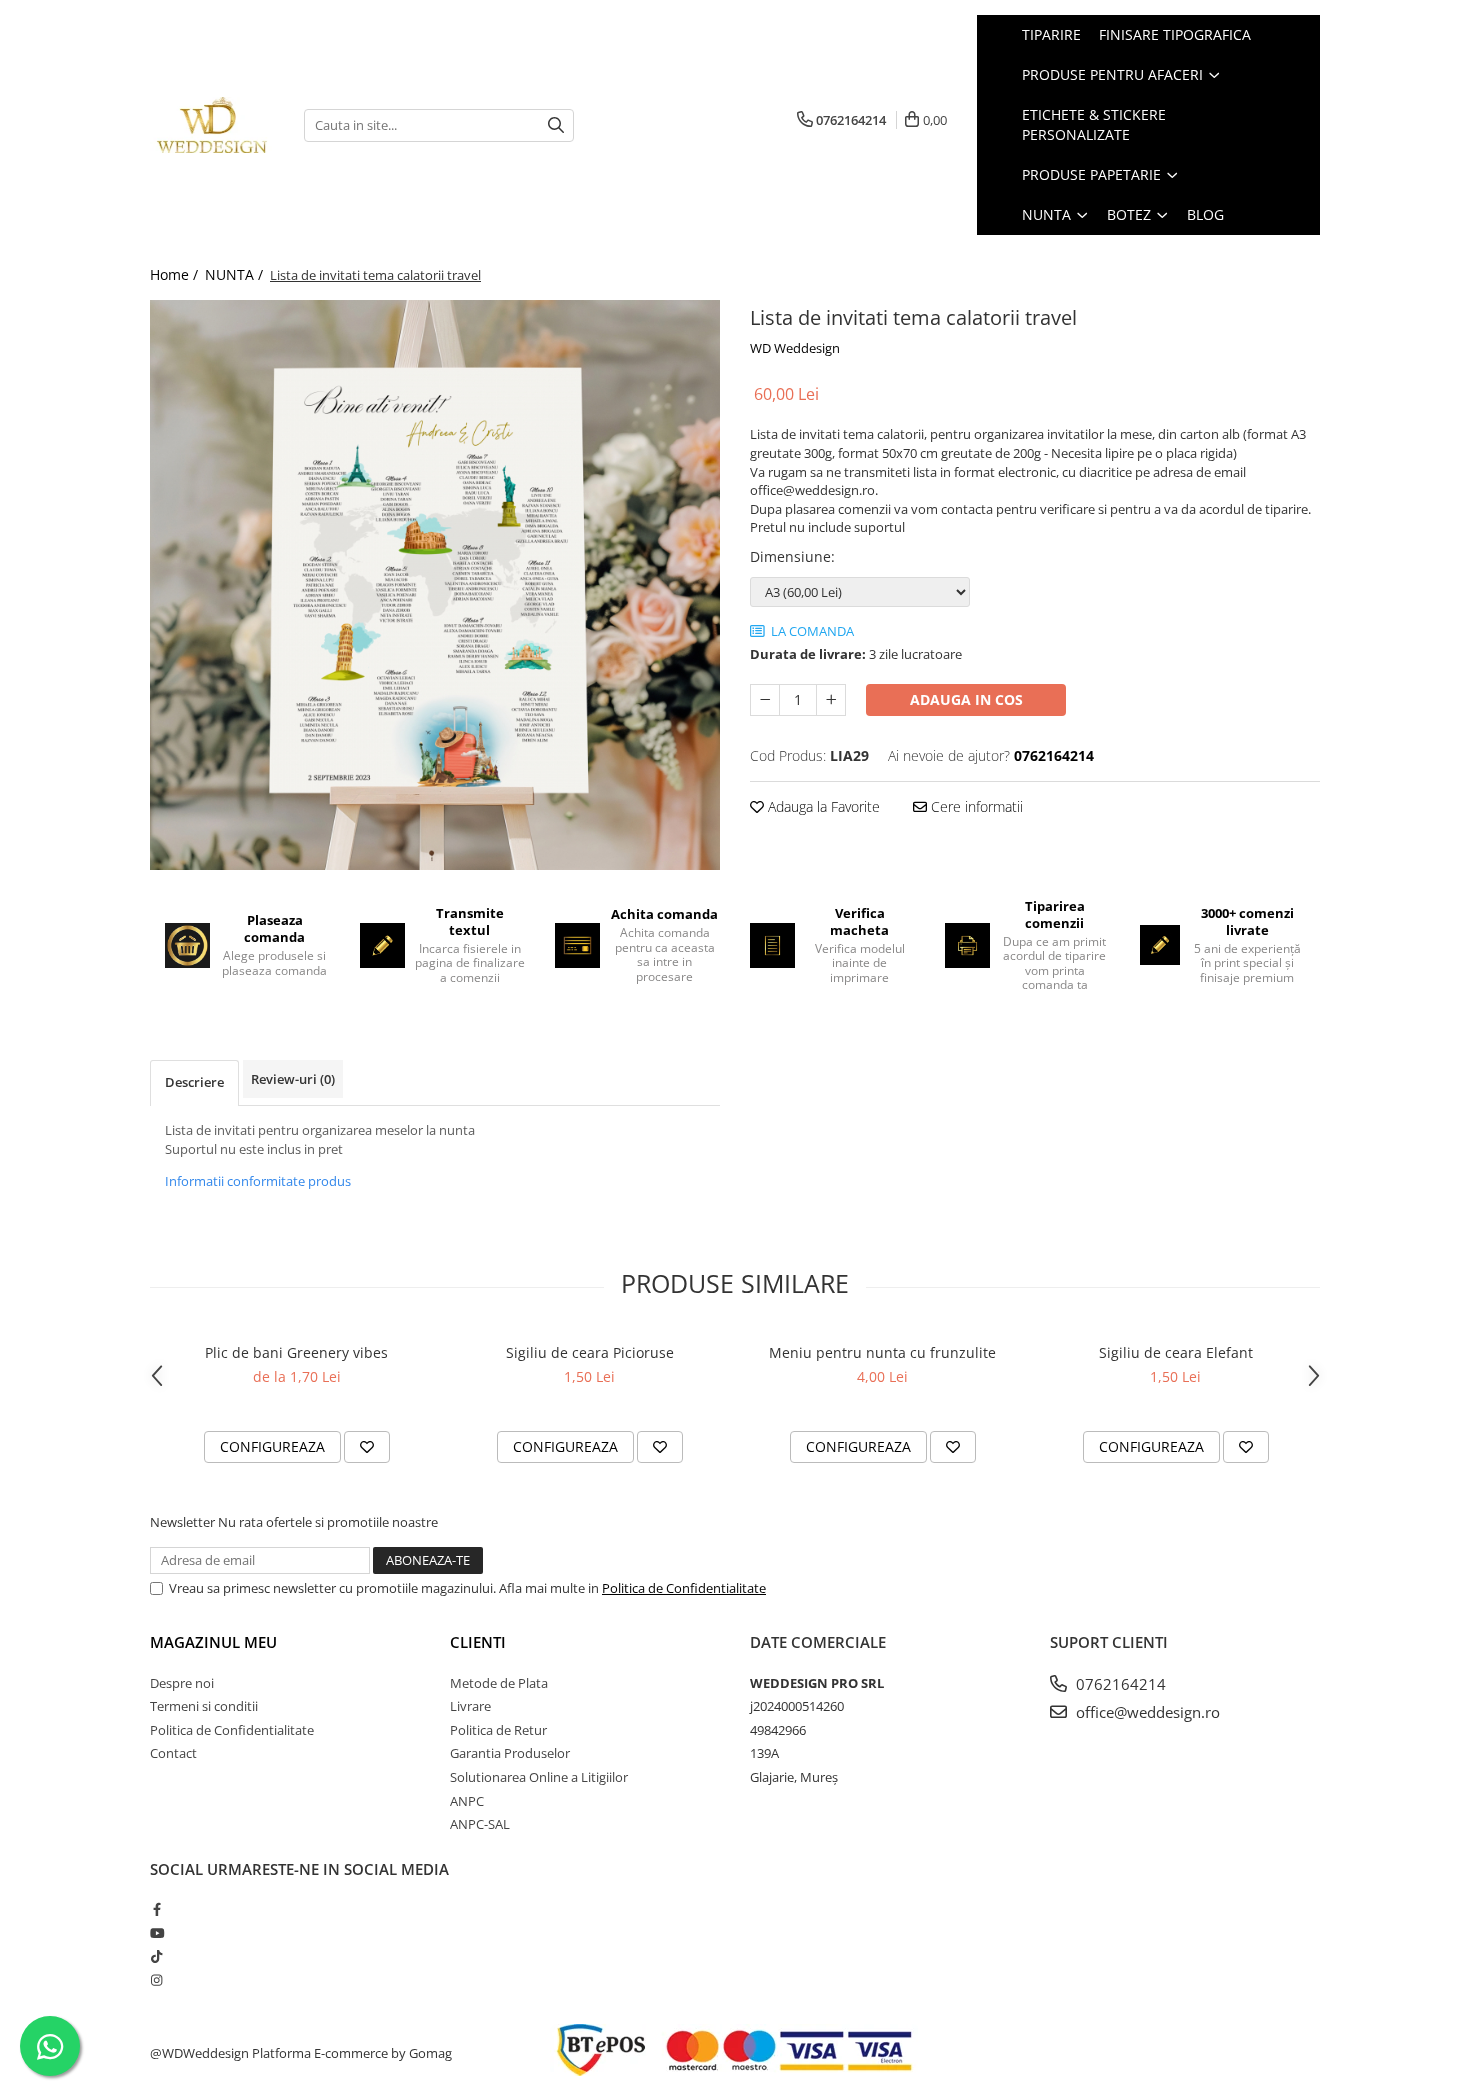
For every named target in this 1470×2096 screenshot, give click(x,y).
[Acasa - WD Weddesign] (212, 125)
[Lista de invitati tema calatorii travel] (435, 585)
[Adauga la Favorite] (367, 1447)
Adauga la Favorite (822, 806)
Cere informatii (975, 806)
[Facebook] (156, 1909)
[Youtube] (156, 1933)
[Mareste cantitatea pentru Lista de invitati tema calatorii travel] (831, 700)
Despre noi (182, 1683)
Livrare (470, 1706)
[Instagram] (156, 1980)
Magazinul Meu (213, 1642)
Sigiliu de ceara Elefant (1176, 1352)
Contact (173, 1753)
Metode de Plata (499, 1683)
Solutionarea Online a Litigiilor (539, 1777)
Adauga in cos (966, 699)
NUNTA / (236, 274)
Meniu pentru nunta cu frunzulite (882, 1352)
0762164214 (1119, 1684)
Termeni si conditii (204, 1706)
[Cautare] (556, 125)
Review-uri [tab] (293, 1079)
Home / (176, 274)
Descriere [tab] (194, 1082)
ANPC (467, 1801)
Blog (1205, 214)
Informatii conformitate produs (258, 1181)
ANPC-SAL (480, 1824)
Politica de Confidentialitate (684, 1588)
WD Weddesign (795, 348)
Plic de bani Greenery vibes (296, 1352)
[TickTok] (156, 1956)
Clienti (478, 1642)
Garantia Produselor (510, 1753)
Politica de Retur (498, 1730)
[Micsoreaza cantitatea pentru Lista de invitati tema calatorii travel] (765, 700)
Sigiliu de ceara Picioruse (590, 1352)
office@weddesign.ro (1146, 1712)
